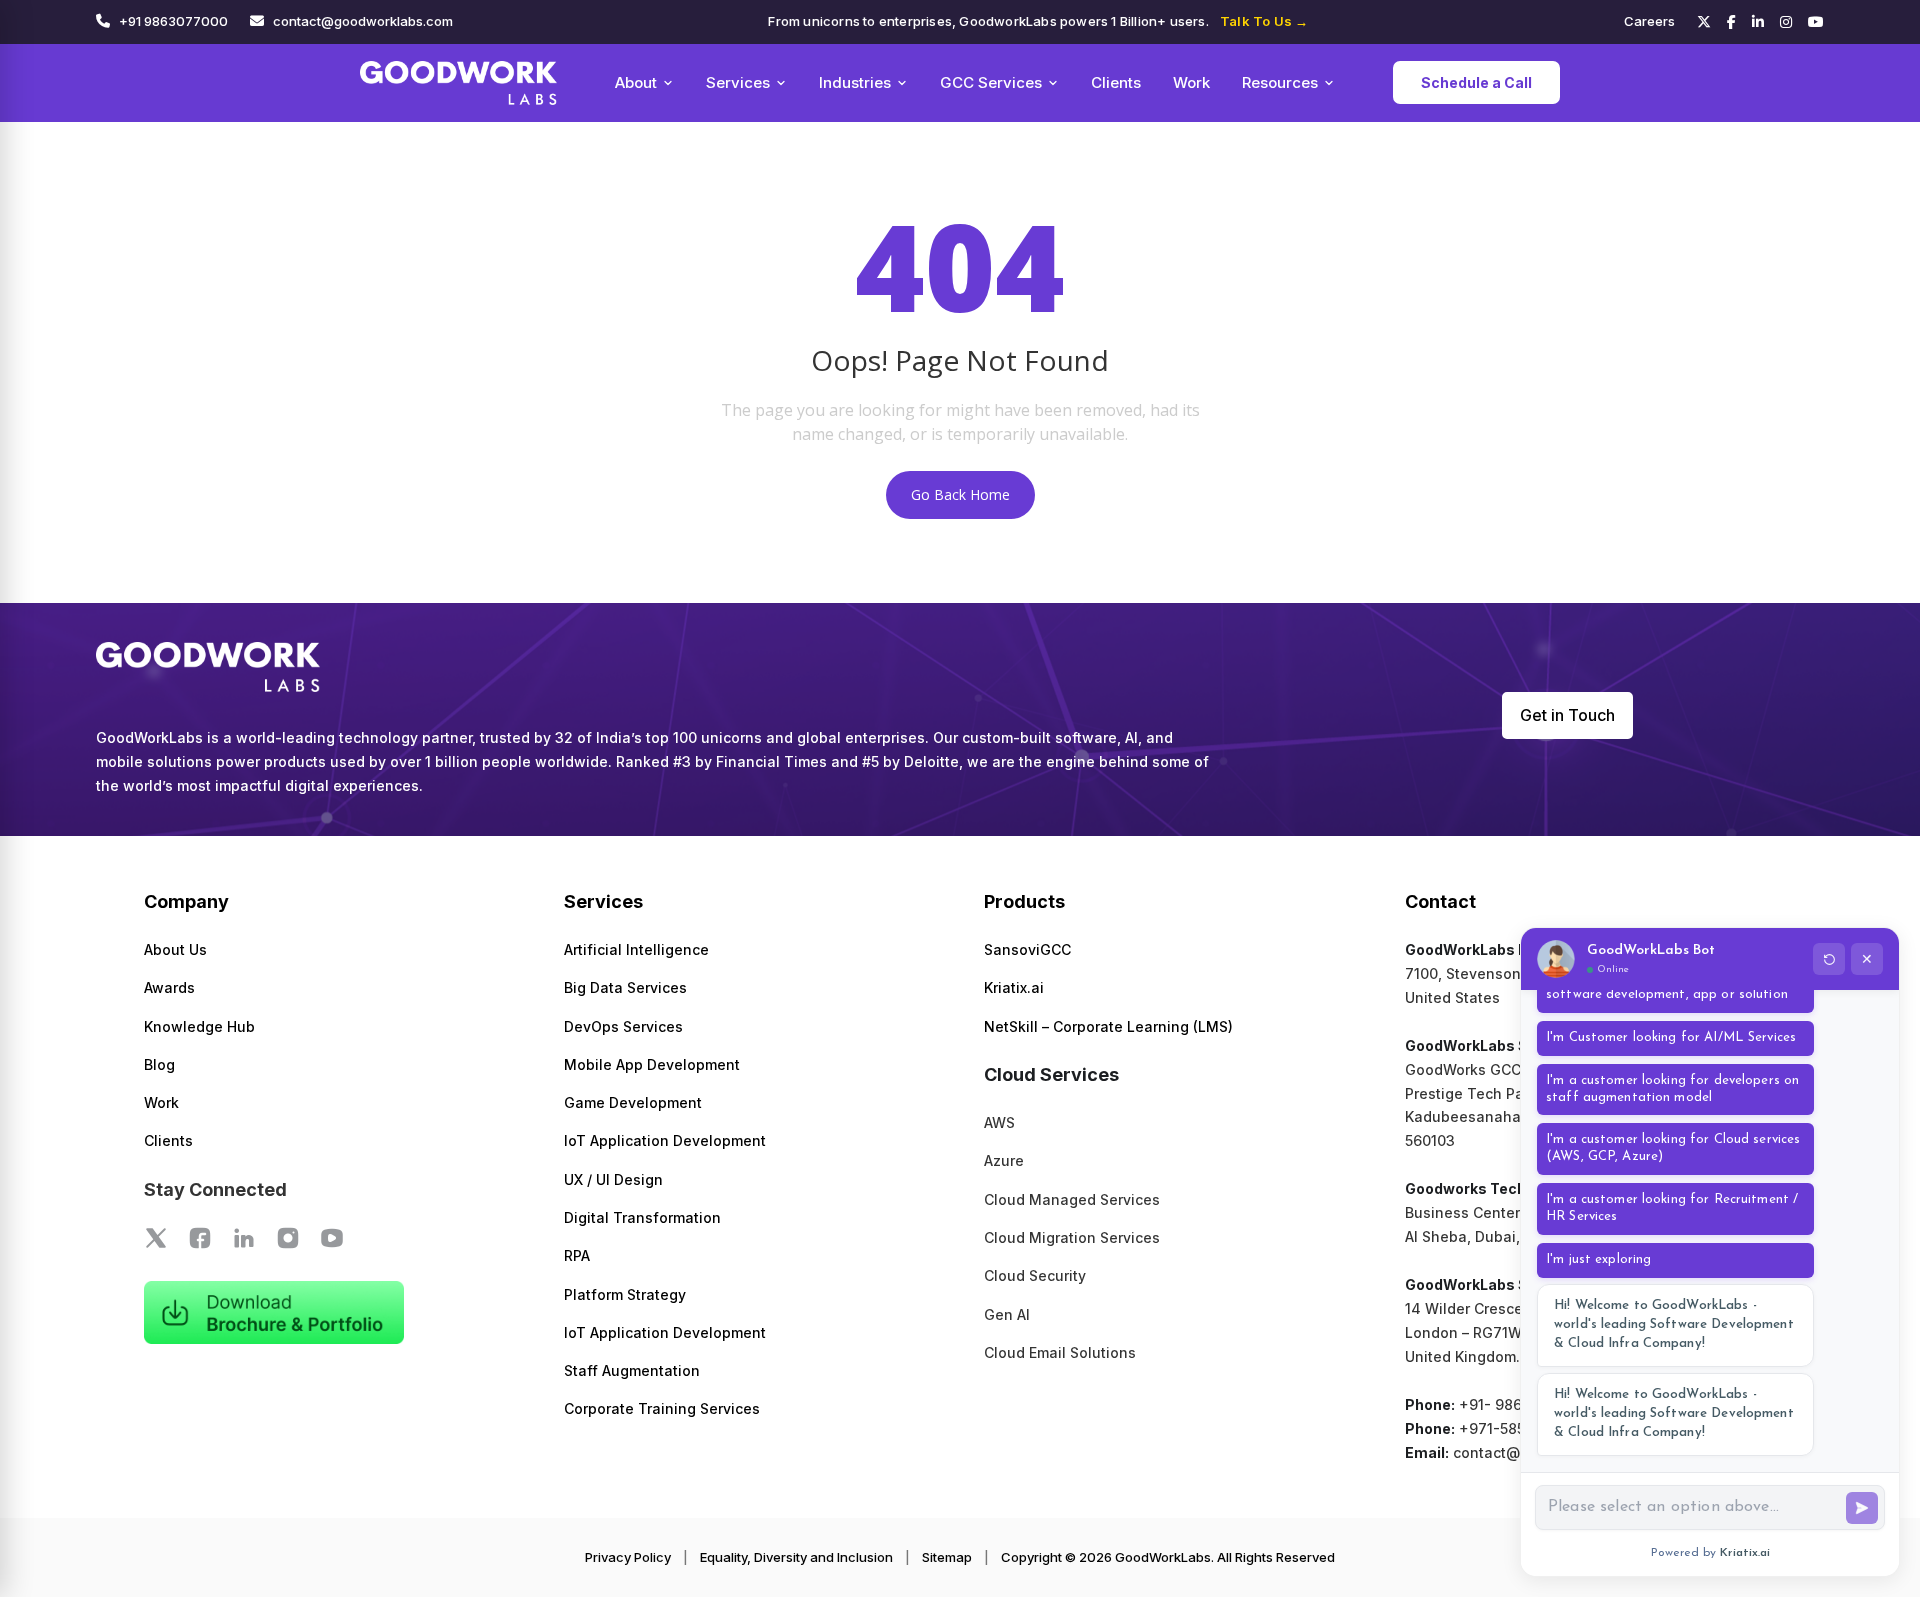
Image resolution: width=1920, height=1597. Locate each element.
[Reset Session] (1829, 959)
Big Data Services (625, 987)
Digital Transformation (642, 1217)
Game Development (633, 1102)
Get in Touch (1567, 715)
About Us (175, 949)
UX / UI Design (613, 1179)
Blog (159, 1064)
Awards (169, 987)
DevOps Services (623, 1026)
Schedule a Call (1476, 82)
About (636, 82)
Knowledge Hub (199, 1026)
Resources (1280, 82)
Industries (855, 82)
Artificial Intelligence (636, 949)
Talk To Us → (1264, 21)
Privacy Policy (628, 1557)
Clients (1116, 82)
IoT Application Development (665, 1140)
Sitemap (947, 1557)
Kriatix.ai (1014, 987)
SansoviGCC (1027, 949)
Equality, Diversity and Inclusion (796, 1557)
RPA (577, 1255)
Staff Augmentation (632, 1370)
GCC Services (991, 82)
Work (1191, 82)
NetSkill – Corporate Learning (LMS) (1108, 1026)
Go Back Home (960, 494)
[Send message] (1862, 1508)
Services (738, 82)
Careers (1649, 21)
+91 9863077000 (173, 21)
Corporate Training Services (662, 1408)
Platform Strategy (625, 1294)
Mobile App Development (652, 1064)
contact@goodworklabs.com (363, 21)
